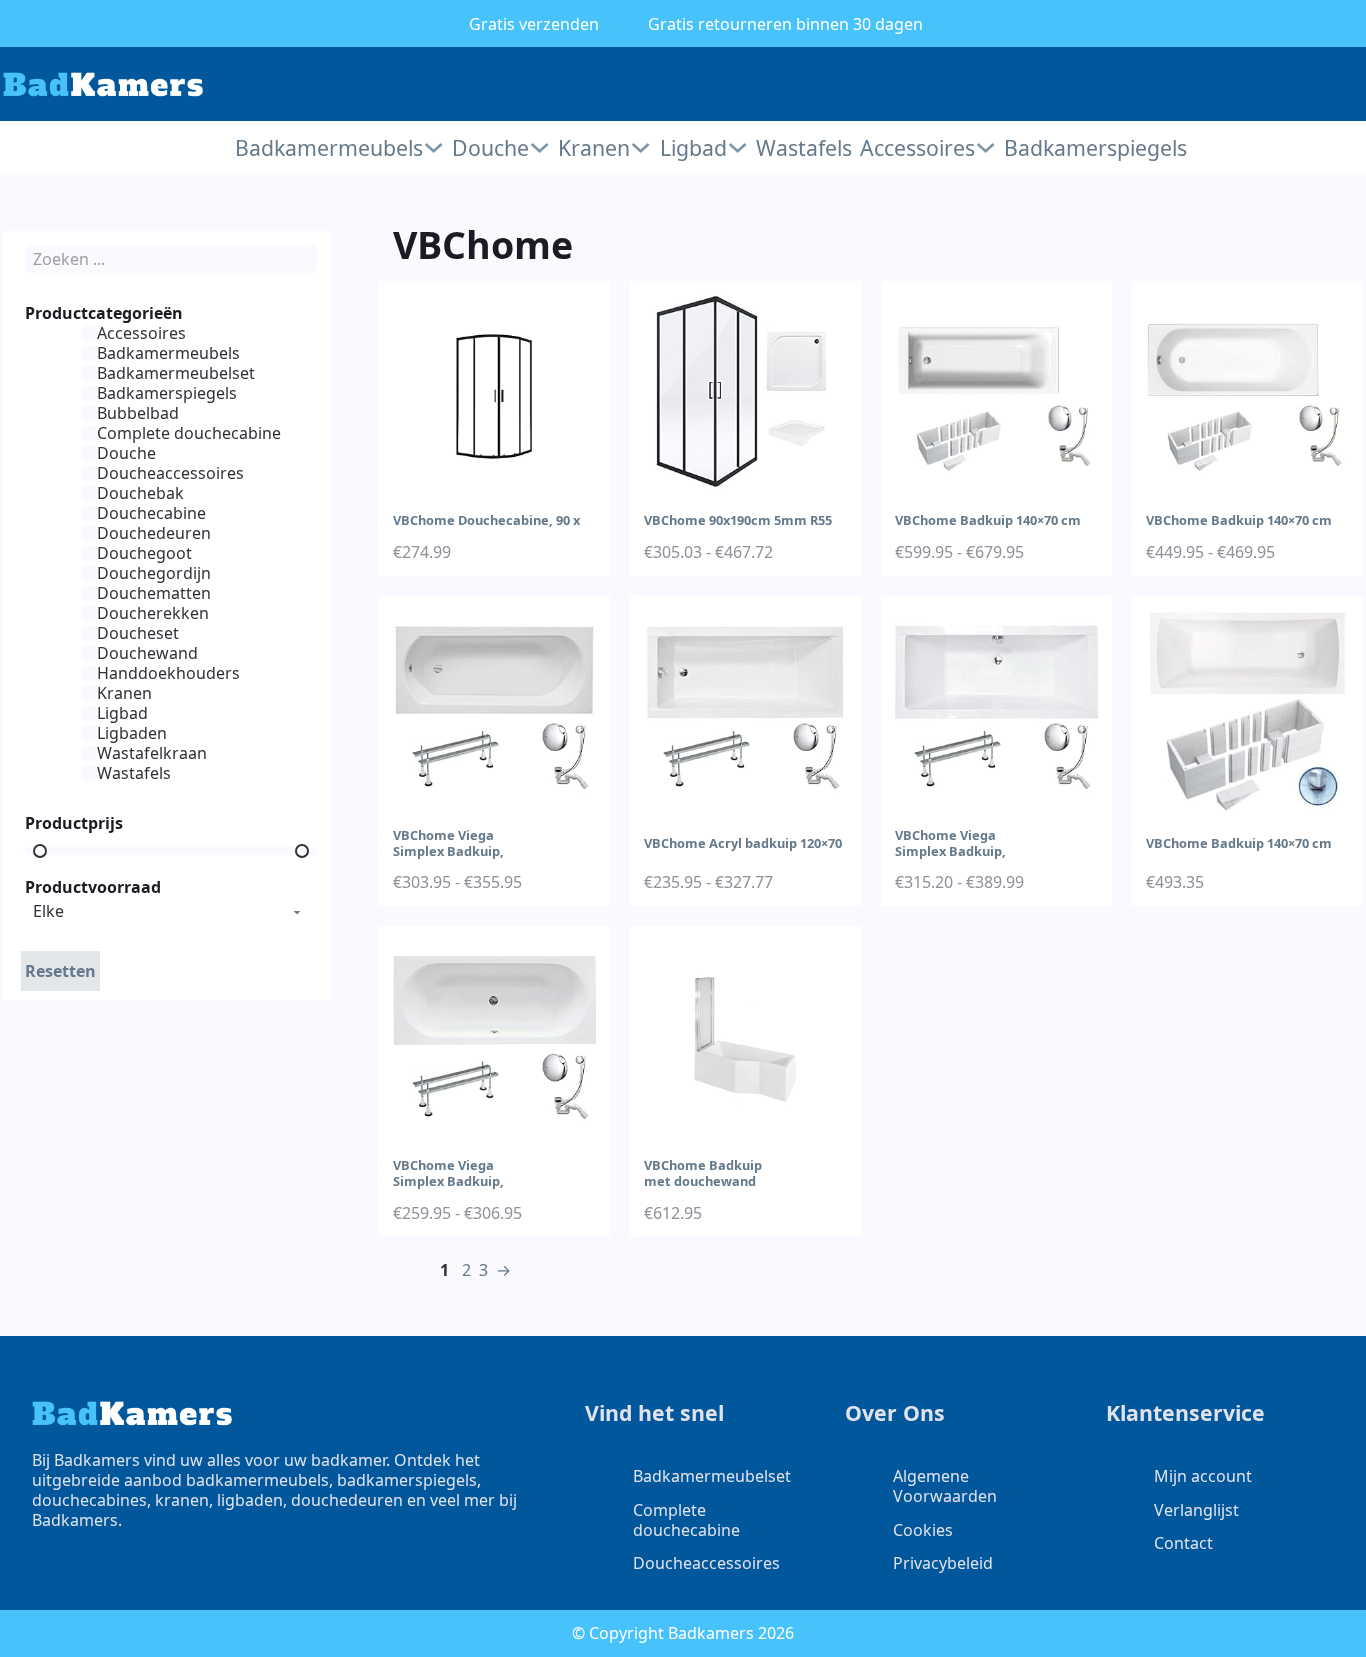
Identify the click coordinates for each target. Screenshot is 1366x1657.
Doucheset (138, 633)
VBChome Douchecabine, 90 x (486, 520)
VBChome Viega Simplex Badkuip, (448, 843)
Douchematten (154, 593)
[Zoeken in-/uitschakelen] (1289, 84)
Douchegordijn (154, 573)
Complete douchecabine (189, 433)
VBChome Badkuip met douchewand (703, 1173)
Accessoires (917, 147)
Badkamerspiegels (1093, 147)
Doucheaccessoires (170, 473)
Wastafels (802, 147)
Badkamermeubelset (176, 373)
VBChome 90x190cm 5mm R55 (738, 520)
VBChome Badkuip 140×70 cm (988, 520)
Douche (490, 147)
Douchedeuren (154, 533)
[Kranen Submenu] (640, 147)
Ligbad (693, 147)
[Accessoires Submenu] (985, 147)
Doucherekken (153, 613)
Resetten (60, 971)
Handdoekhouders (168, 673)
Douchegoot (144, 553)
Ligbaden (132, 733)
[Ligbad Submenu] (737, 147)
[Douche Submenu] (539, 147)
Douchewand (147, 653)
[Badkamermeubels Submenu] (433, 147)
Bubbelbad (138, 413)
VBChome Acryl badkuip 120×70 (743, 843)
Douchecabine (151, 513)
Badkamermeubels (329, 147)
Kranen (594, 147)
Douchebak (140, 493)
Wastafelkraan (152, 753)
